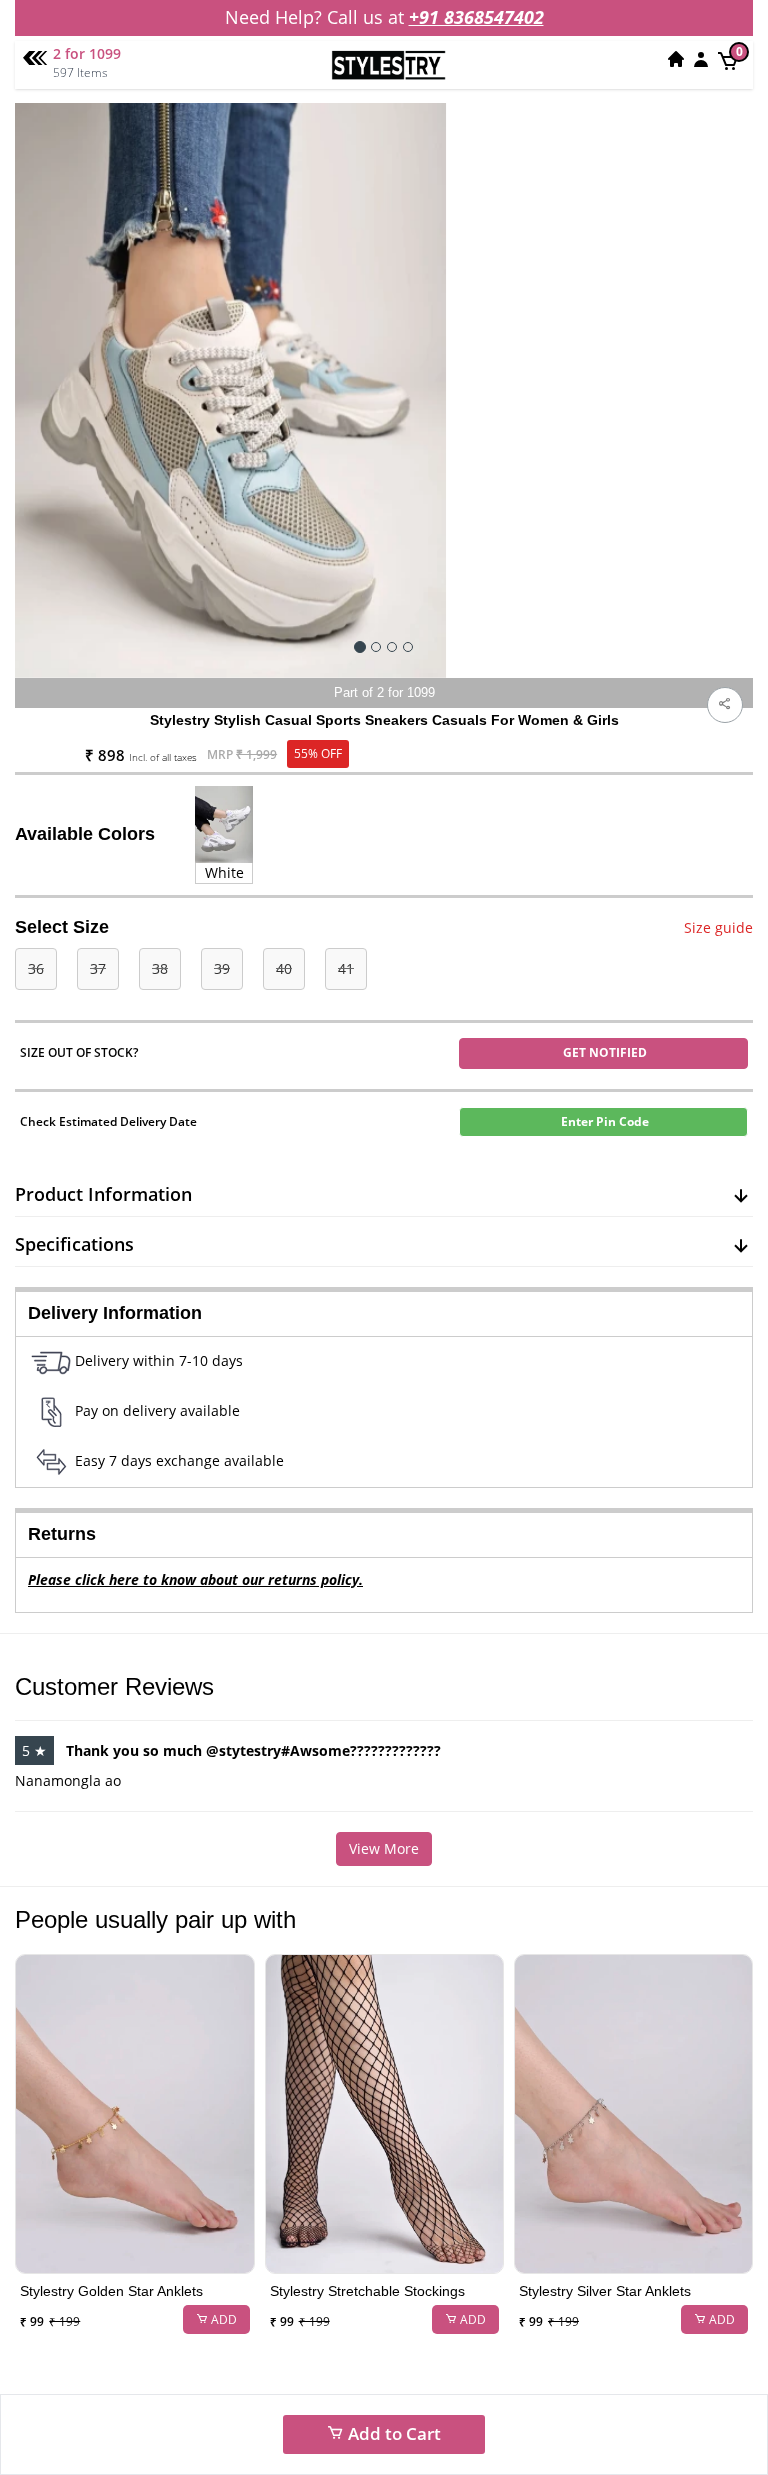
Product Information (103, 1194)
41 (346, 968)
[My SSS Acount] (701, 59)
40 (284, 968)
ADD (222, 2319)
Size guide (718, 927)
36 (36, 968)
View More (384, 1848)
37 (98, 968)
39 (222, 968)
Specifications (74, 1244)
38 (160, 968)
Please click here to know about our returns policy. (195, 1579)
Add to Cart (392, 2433)
